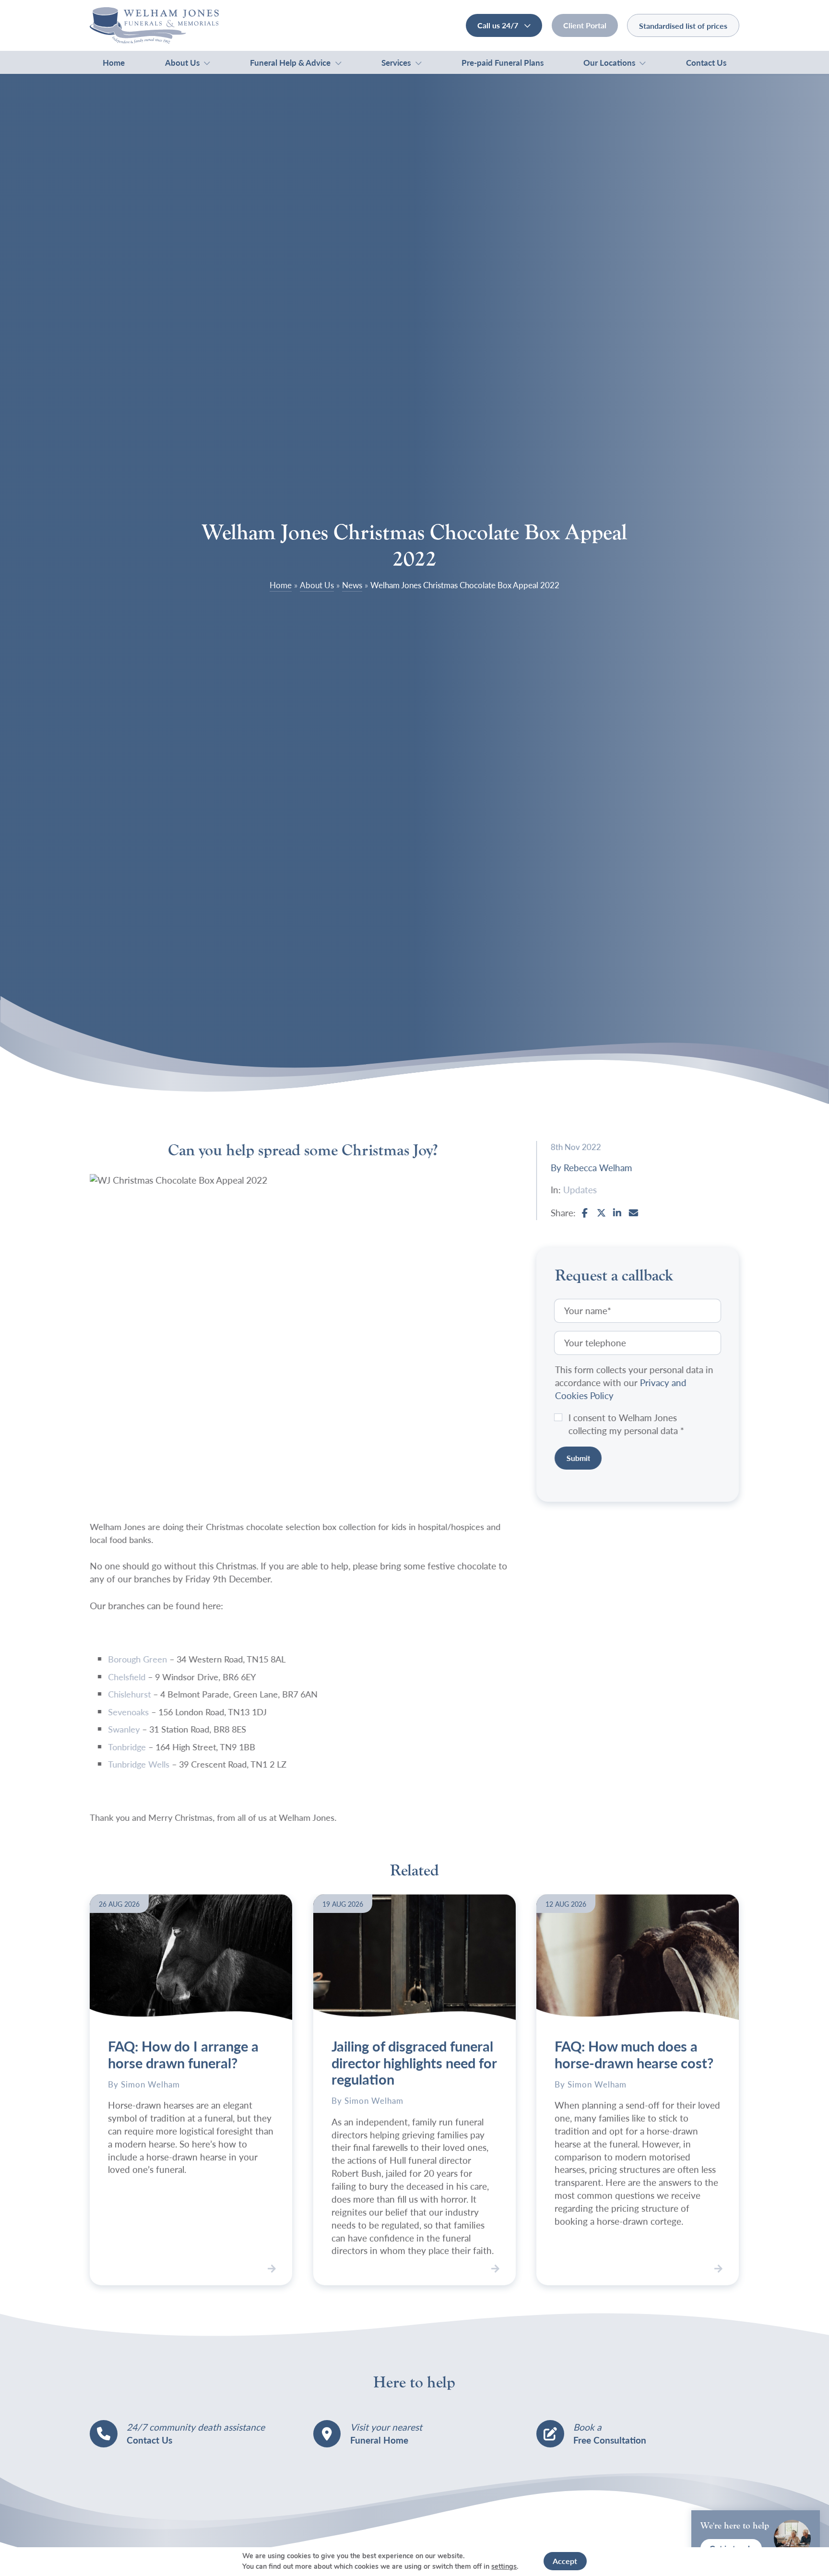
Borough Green (138, 1659)
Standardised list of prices (683, 26)
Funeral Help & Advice (290, 62)
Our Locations (609, 62)
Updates (580, 1190)
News (352, 585)
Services (396, 62)
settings (504, 2567)
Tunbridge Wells (139, 1764)
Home (114, 62)
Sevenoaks (129, 1712)
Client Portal (585, 25)
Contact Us (706, 62)
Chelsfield (127, 1677)
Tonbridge (127, 1747)
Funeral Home (379, 2439)
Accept (565, 2561)
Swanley (124, 1729)
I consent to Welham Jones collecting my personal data (627, 1424)
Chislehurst (130, 1694)
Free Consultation (610, 2439)
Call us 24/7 (499, 25)
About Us (182, 62)
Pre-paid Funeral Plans (503, 62)
